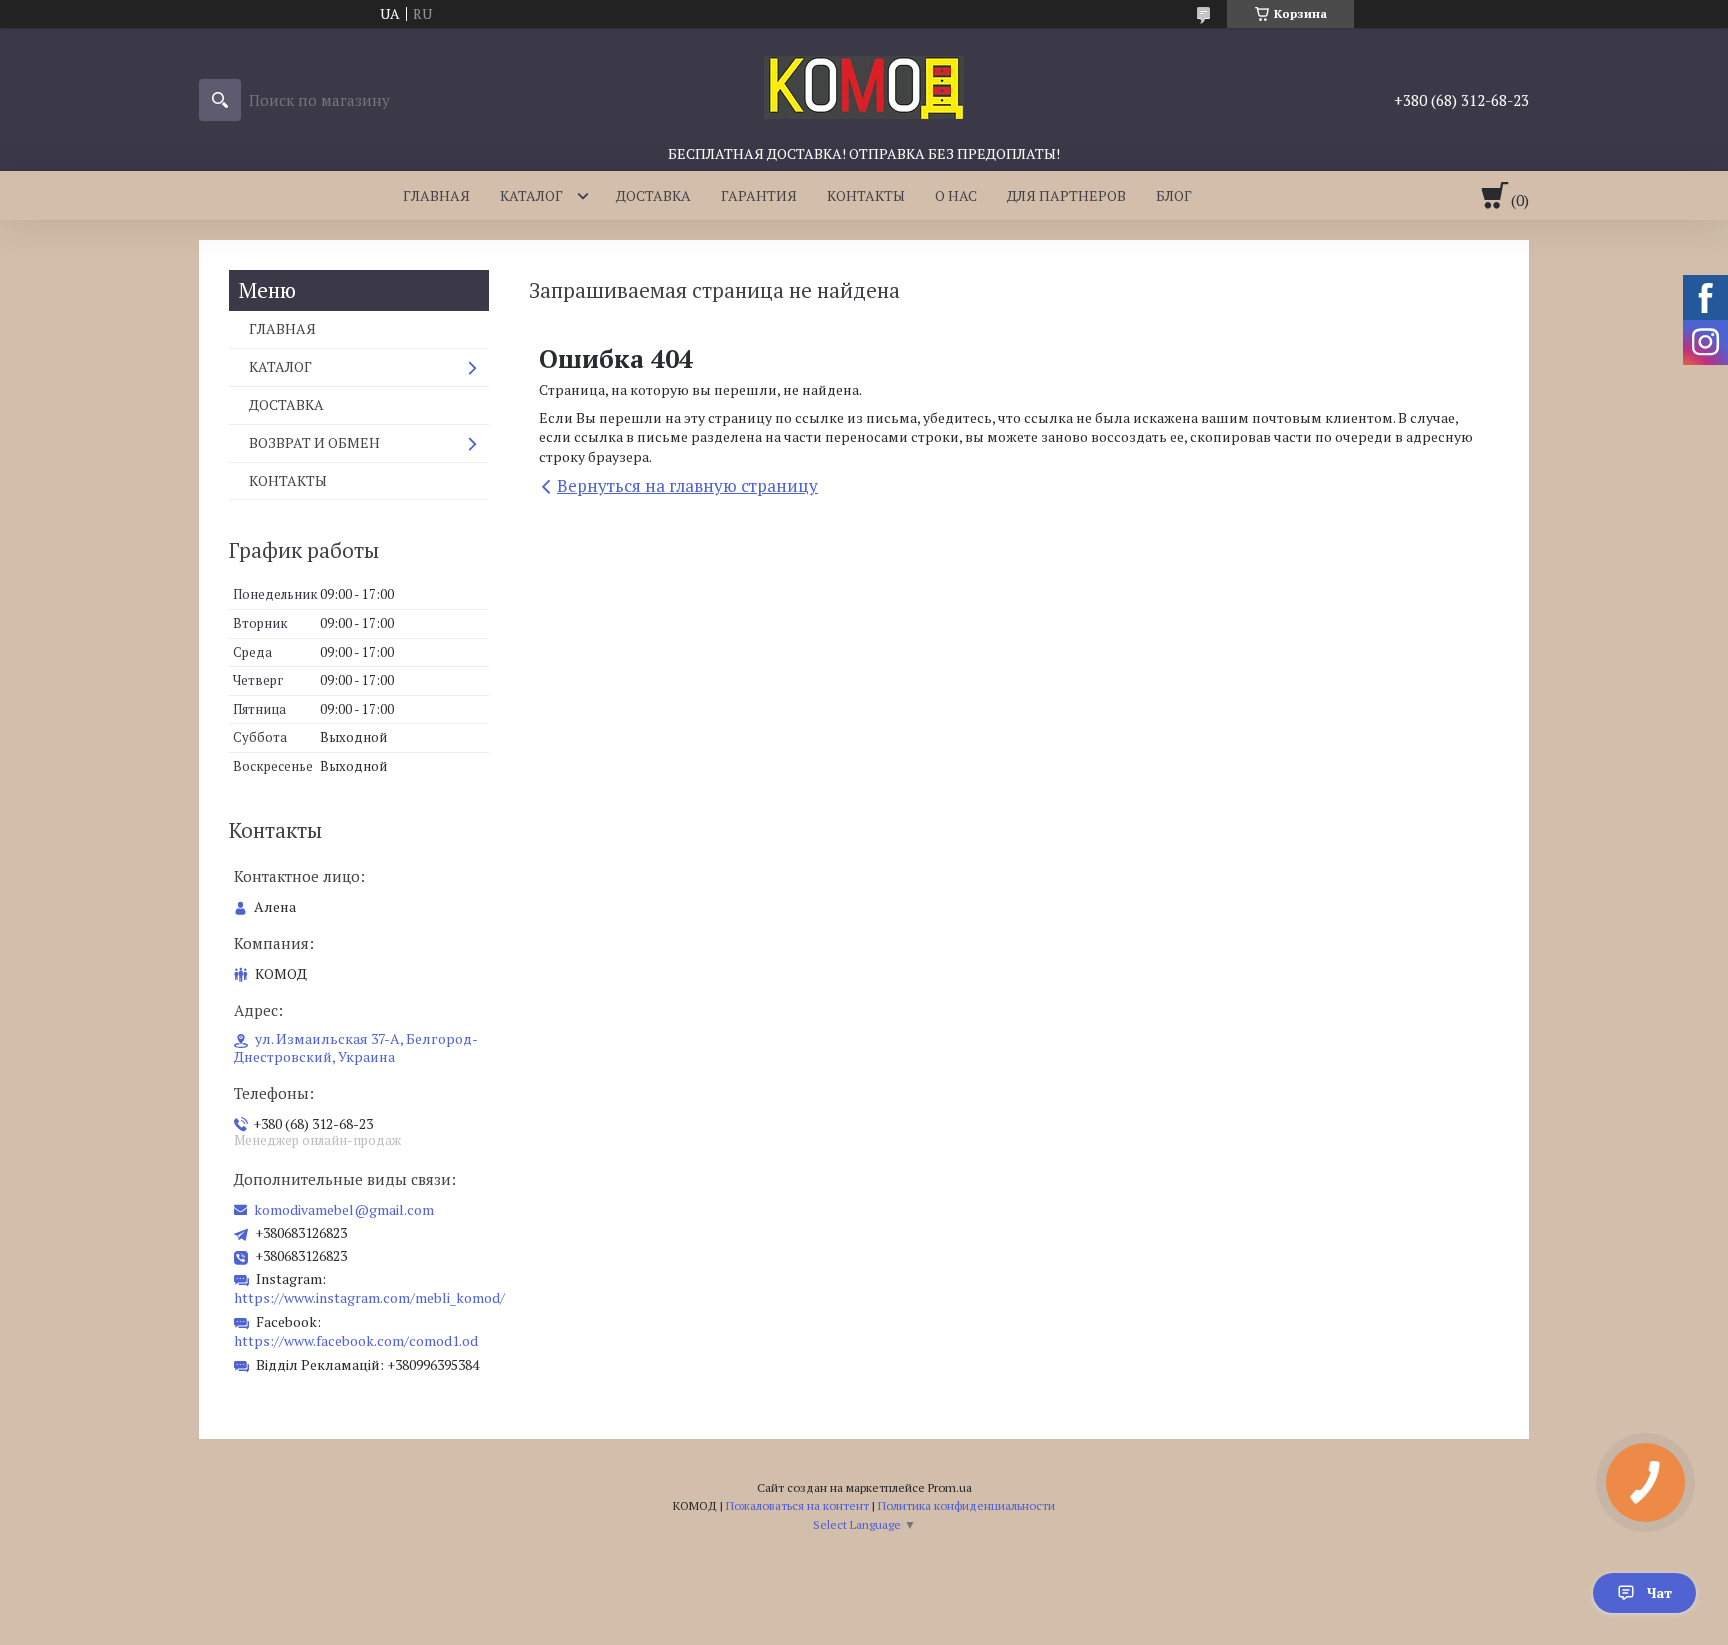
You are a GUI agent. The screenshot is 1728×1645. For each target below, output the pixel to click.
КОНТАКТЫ (866, 195)
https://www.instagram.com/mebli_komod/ (369, 1297)
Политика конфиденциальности (966, 1505)
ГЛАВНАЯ (436, 195)
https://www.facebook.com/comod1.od (356, 1340)
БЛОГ (1174, 195)
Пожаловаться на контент (797, 1505)
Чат (1659, 1592)
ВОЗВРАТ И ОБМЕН (314, 442)
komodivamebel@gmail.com (344, 1210)
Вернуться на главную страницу (687, 485)
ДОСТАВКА (653, 195)
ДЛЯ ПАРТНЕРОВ (1066, 195)
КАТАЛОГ (531, 195)
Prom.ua (950, 1487)
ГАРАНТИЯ (759, 195)
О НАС (956, 195)
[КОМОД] (864, 86)
